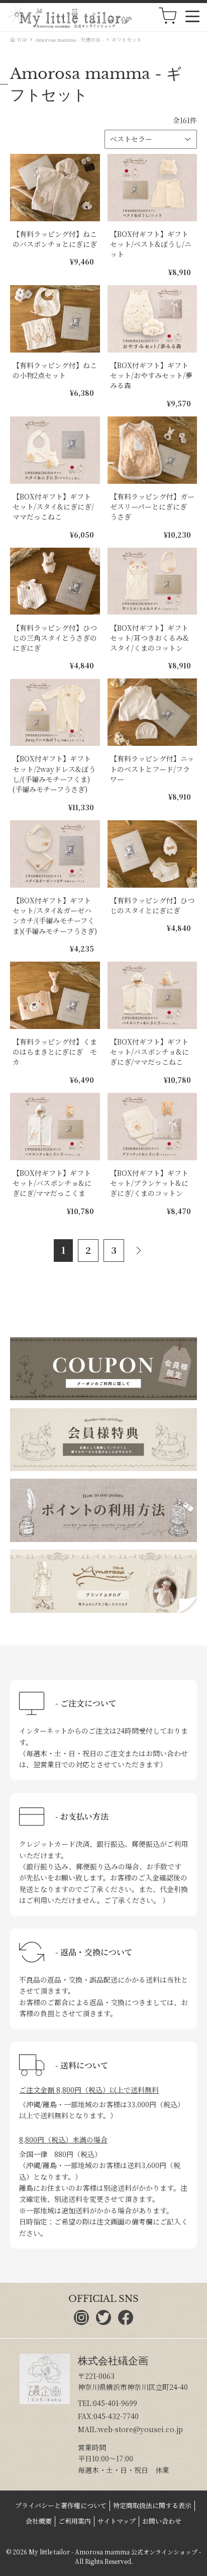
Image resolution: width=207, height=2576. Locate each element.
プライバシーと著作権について (61, 2505)
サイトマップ (117, 2521)
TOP (21, 39)
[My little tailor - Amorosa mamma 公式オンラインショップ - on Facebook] (126, 2322)
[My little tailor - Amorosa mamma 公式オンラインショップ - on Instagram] (81, 2322)
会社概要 (39, 2521)
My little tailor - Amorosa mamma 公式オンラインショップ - (115, 2552)
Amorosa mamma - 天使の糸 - (69, 39)
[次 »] (141, 1251)
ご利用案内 (75, 2521)
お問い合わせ (162, 2521)
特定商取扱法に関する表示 (152, 2505)
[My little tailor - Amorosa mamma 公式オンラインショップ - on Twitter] (103, 2322)
